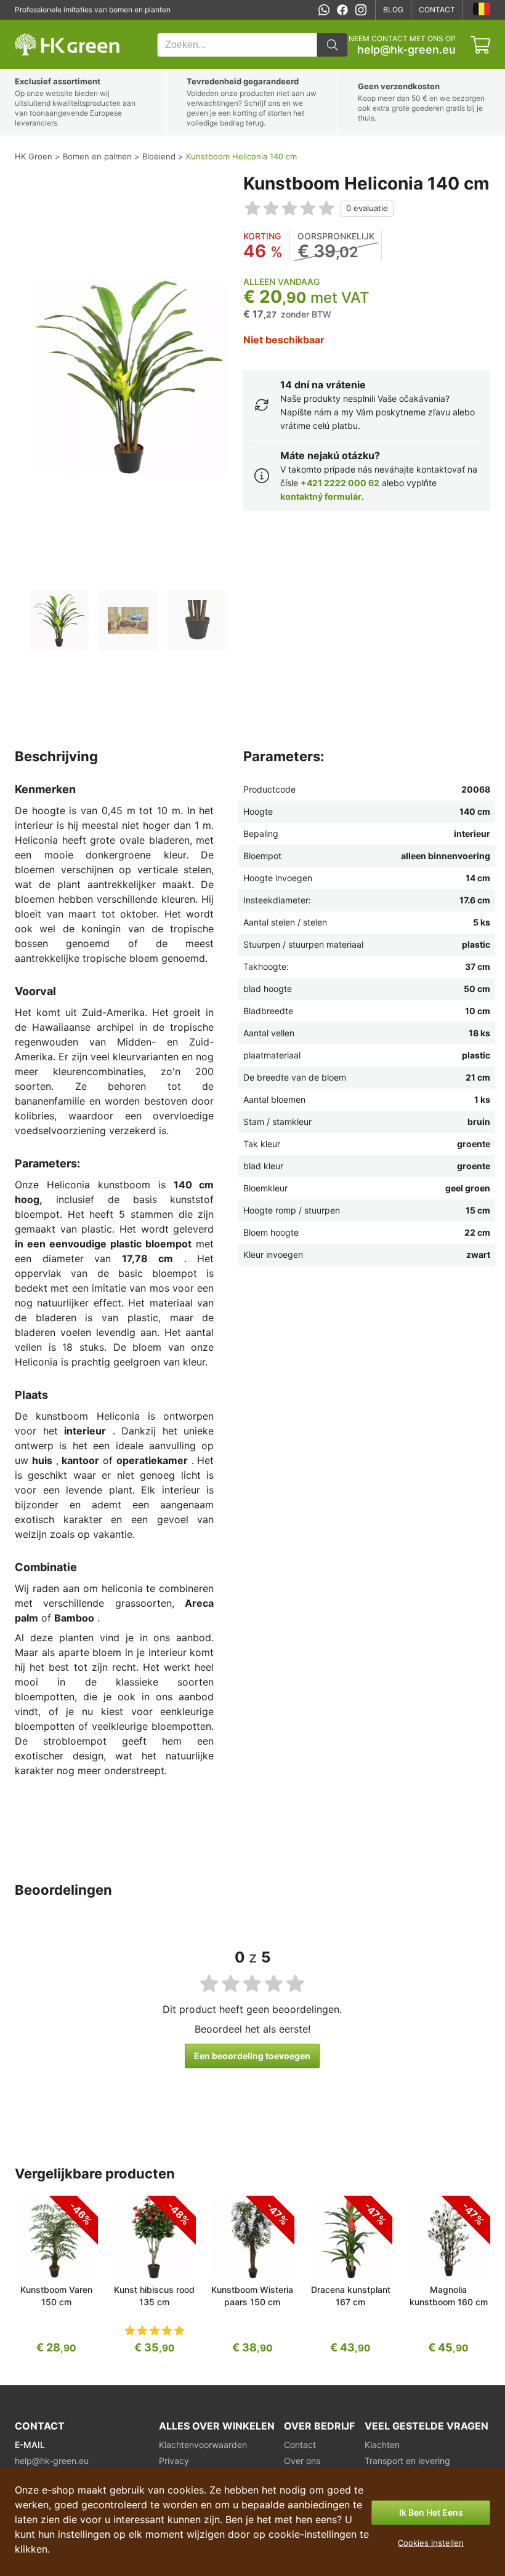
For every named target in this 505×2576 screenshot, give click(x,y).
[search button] (332, 45)
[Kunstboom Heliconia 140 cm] (59, 620)
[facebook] (342, 10)
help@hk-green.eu (406, 50)
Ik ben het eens (431, 2512)
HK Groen (31, 26)
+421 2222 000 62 (340, 483)
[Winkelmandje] (480, 45)
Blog (393, 10)
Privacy (174, 2461)
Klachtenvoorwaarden (203, 2445)
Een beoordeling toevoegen (252, 2056)
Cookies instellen (431, 2543)
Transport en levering (407, 2461)
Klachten (382, 2445)
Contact (437, 10)
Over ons (302, 2461)
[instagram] (361, 10)
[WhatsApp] (324, 10)
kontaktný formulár (321, 496)
